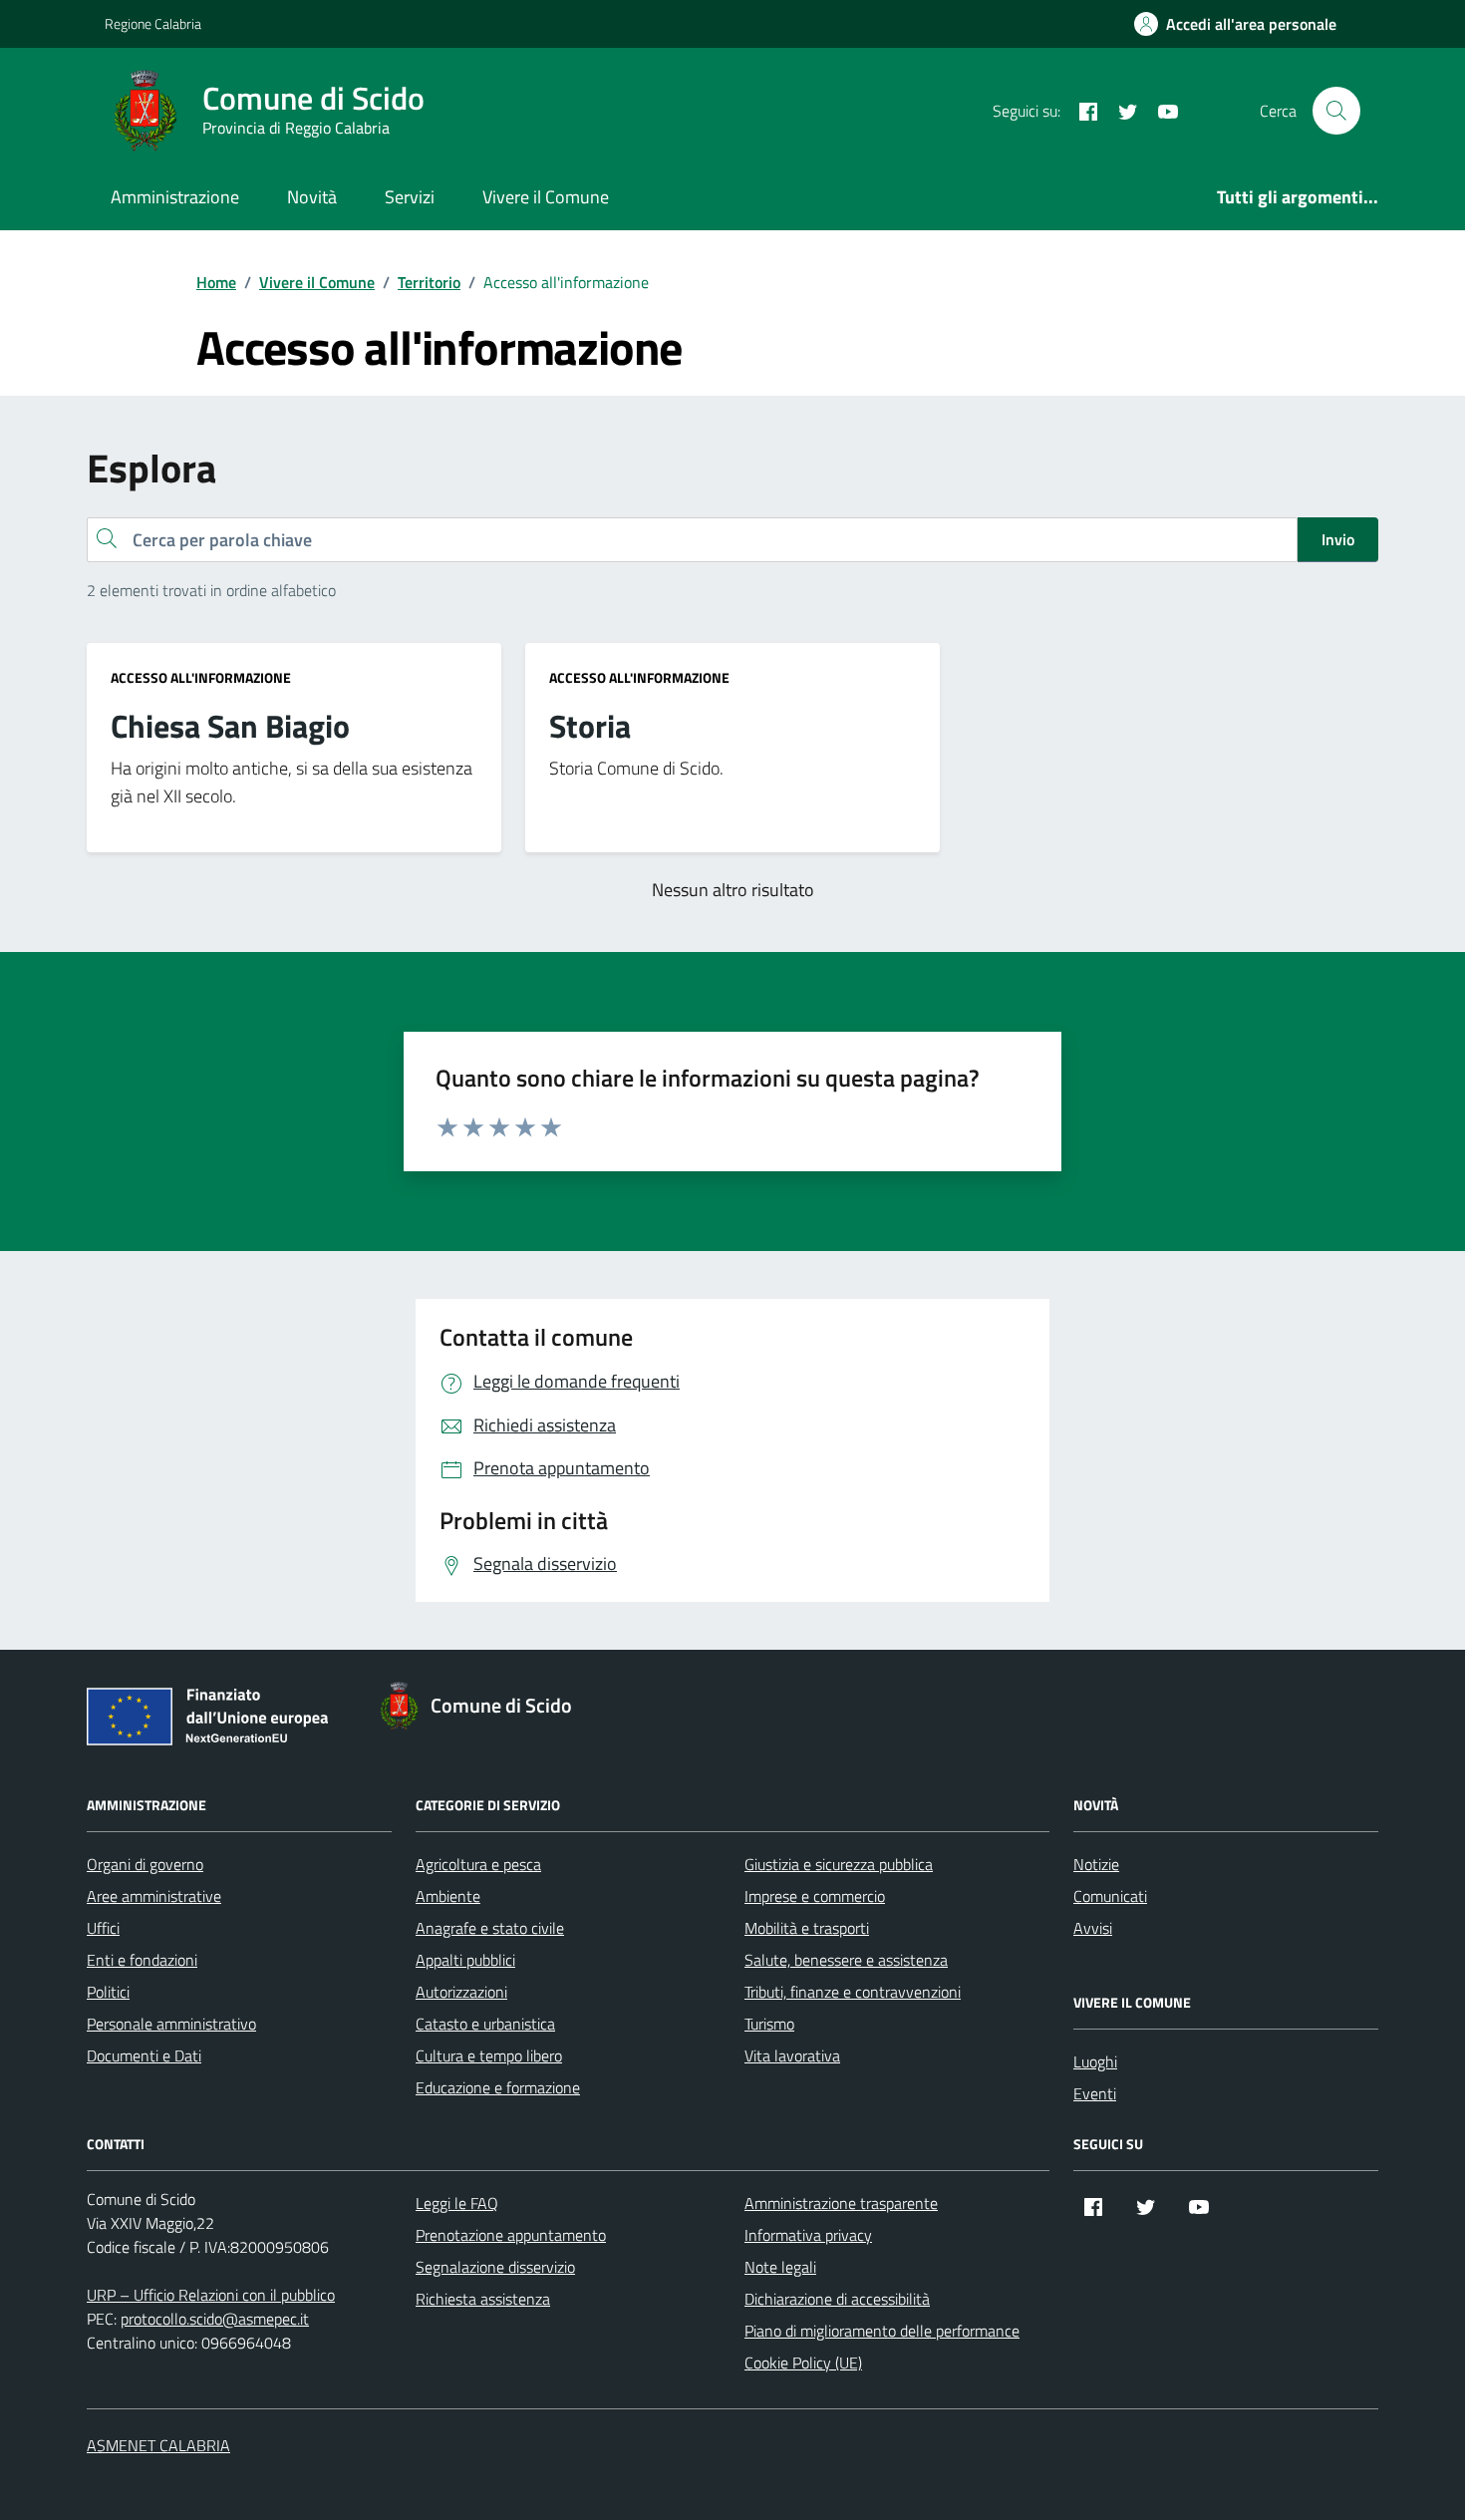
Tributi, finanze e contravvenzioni (853, 1992)
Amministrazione (175, 197)
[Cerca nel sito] (1336, 111)
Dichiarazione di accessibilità (837, 2299)
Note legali (780, 2267)
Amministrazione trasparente (841, 2203)
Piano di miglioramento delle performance (882, 2331)
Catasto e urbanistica (485, 2024)
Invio (1338, 539)
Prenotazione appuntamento (511, 2235)
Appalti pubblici (465, 1960)
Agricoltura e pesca (478, 1864)
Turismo (769, 2024)
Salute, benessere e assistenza (846, 1960)
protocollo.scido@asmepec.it (215, 2319)
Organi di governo (145, 1864)
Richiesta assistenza (483, 2299)
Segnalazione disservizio (495, 2267)
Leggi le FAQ (457, 2203)
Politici (108, 1992)
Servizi (410, 197)
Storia (590, 727)
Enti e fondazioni (142, 1960)
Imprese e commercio (815, 1896)
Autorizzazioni (461, 1992)
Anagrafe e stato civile (490, 1928)
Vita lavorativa (792, 2055)
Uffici (103, 1928)
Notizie (1096, 1864)
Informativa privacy (808, 2235)
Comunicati (1110, 1896)
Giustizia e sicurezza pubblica (839, 1864)
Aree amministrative (154, 1896)
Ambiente (448, 1896)
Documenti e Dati (144, 2055)
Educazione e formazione (498, 2087)
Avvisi (1093, 1928)
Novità (312, 197)
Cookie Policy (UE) (803, 2362)
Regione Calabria (153, 23)
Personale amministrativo (171, 2024)
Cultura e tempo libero (489, 2055)
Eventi (1095, 2093)
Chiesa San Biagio (230, 727)
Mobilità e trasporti (807, 1928)
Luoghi (1095, 2061)
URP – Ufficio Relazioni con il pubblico (211, 2295)
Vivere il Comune (546, 197)
